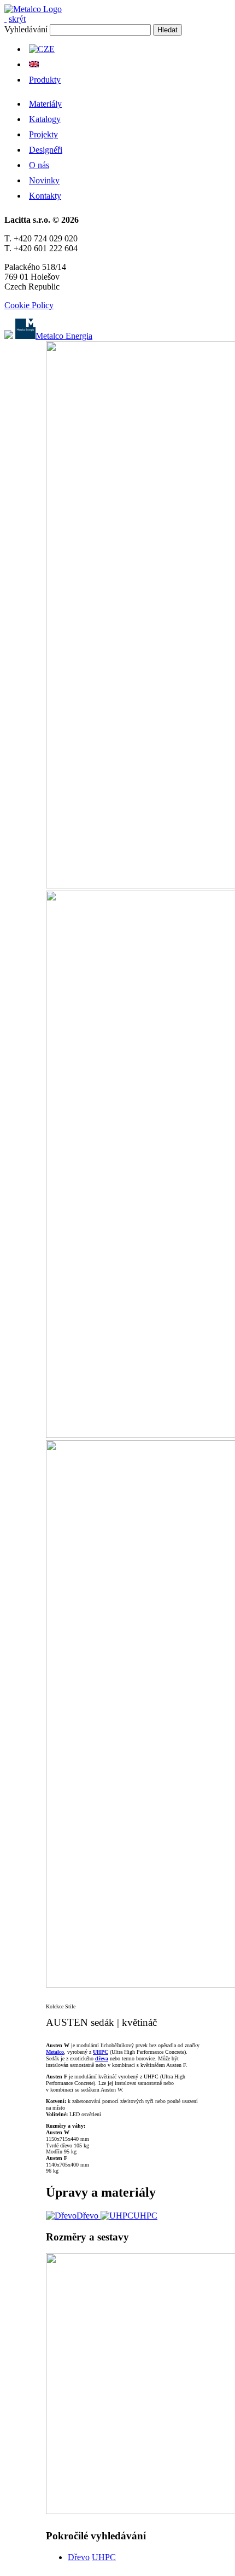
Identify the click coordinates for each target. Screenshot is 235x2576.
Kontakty (45, 196)
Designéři (46, 150)
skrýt (17, 19)
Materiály (45, 104)
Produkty (45, 80)
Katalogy (45, 119)
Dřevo (79, 2557)
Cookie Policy (29, 305)
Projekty (43, 134)
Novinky (44, 180)
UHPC (104, 2557)
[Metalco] (33, 9)
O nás (39, 165)
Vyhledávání (26, 29)
